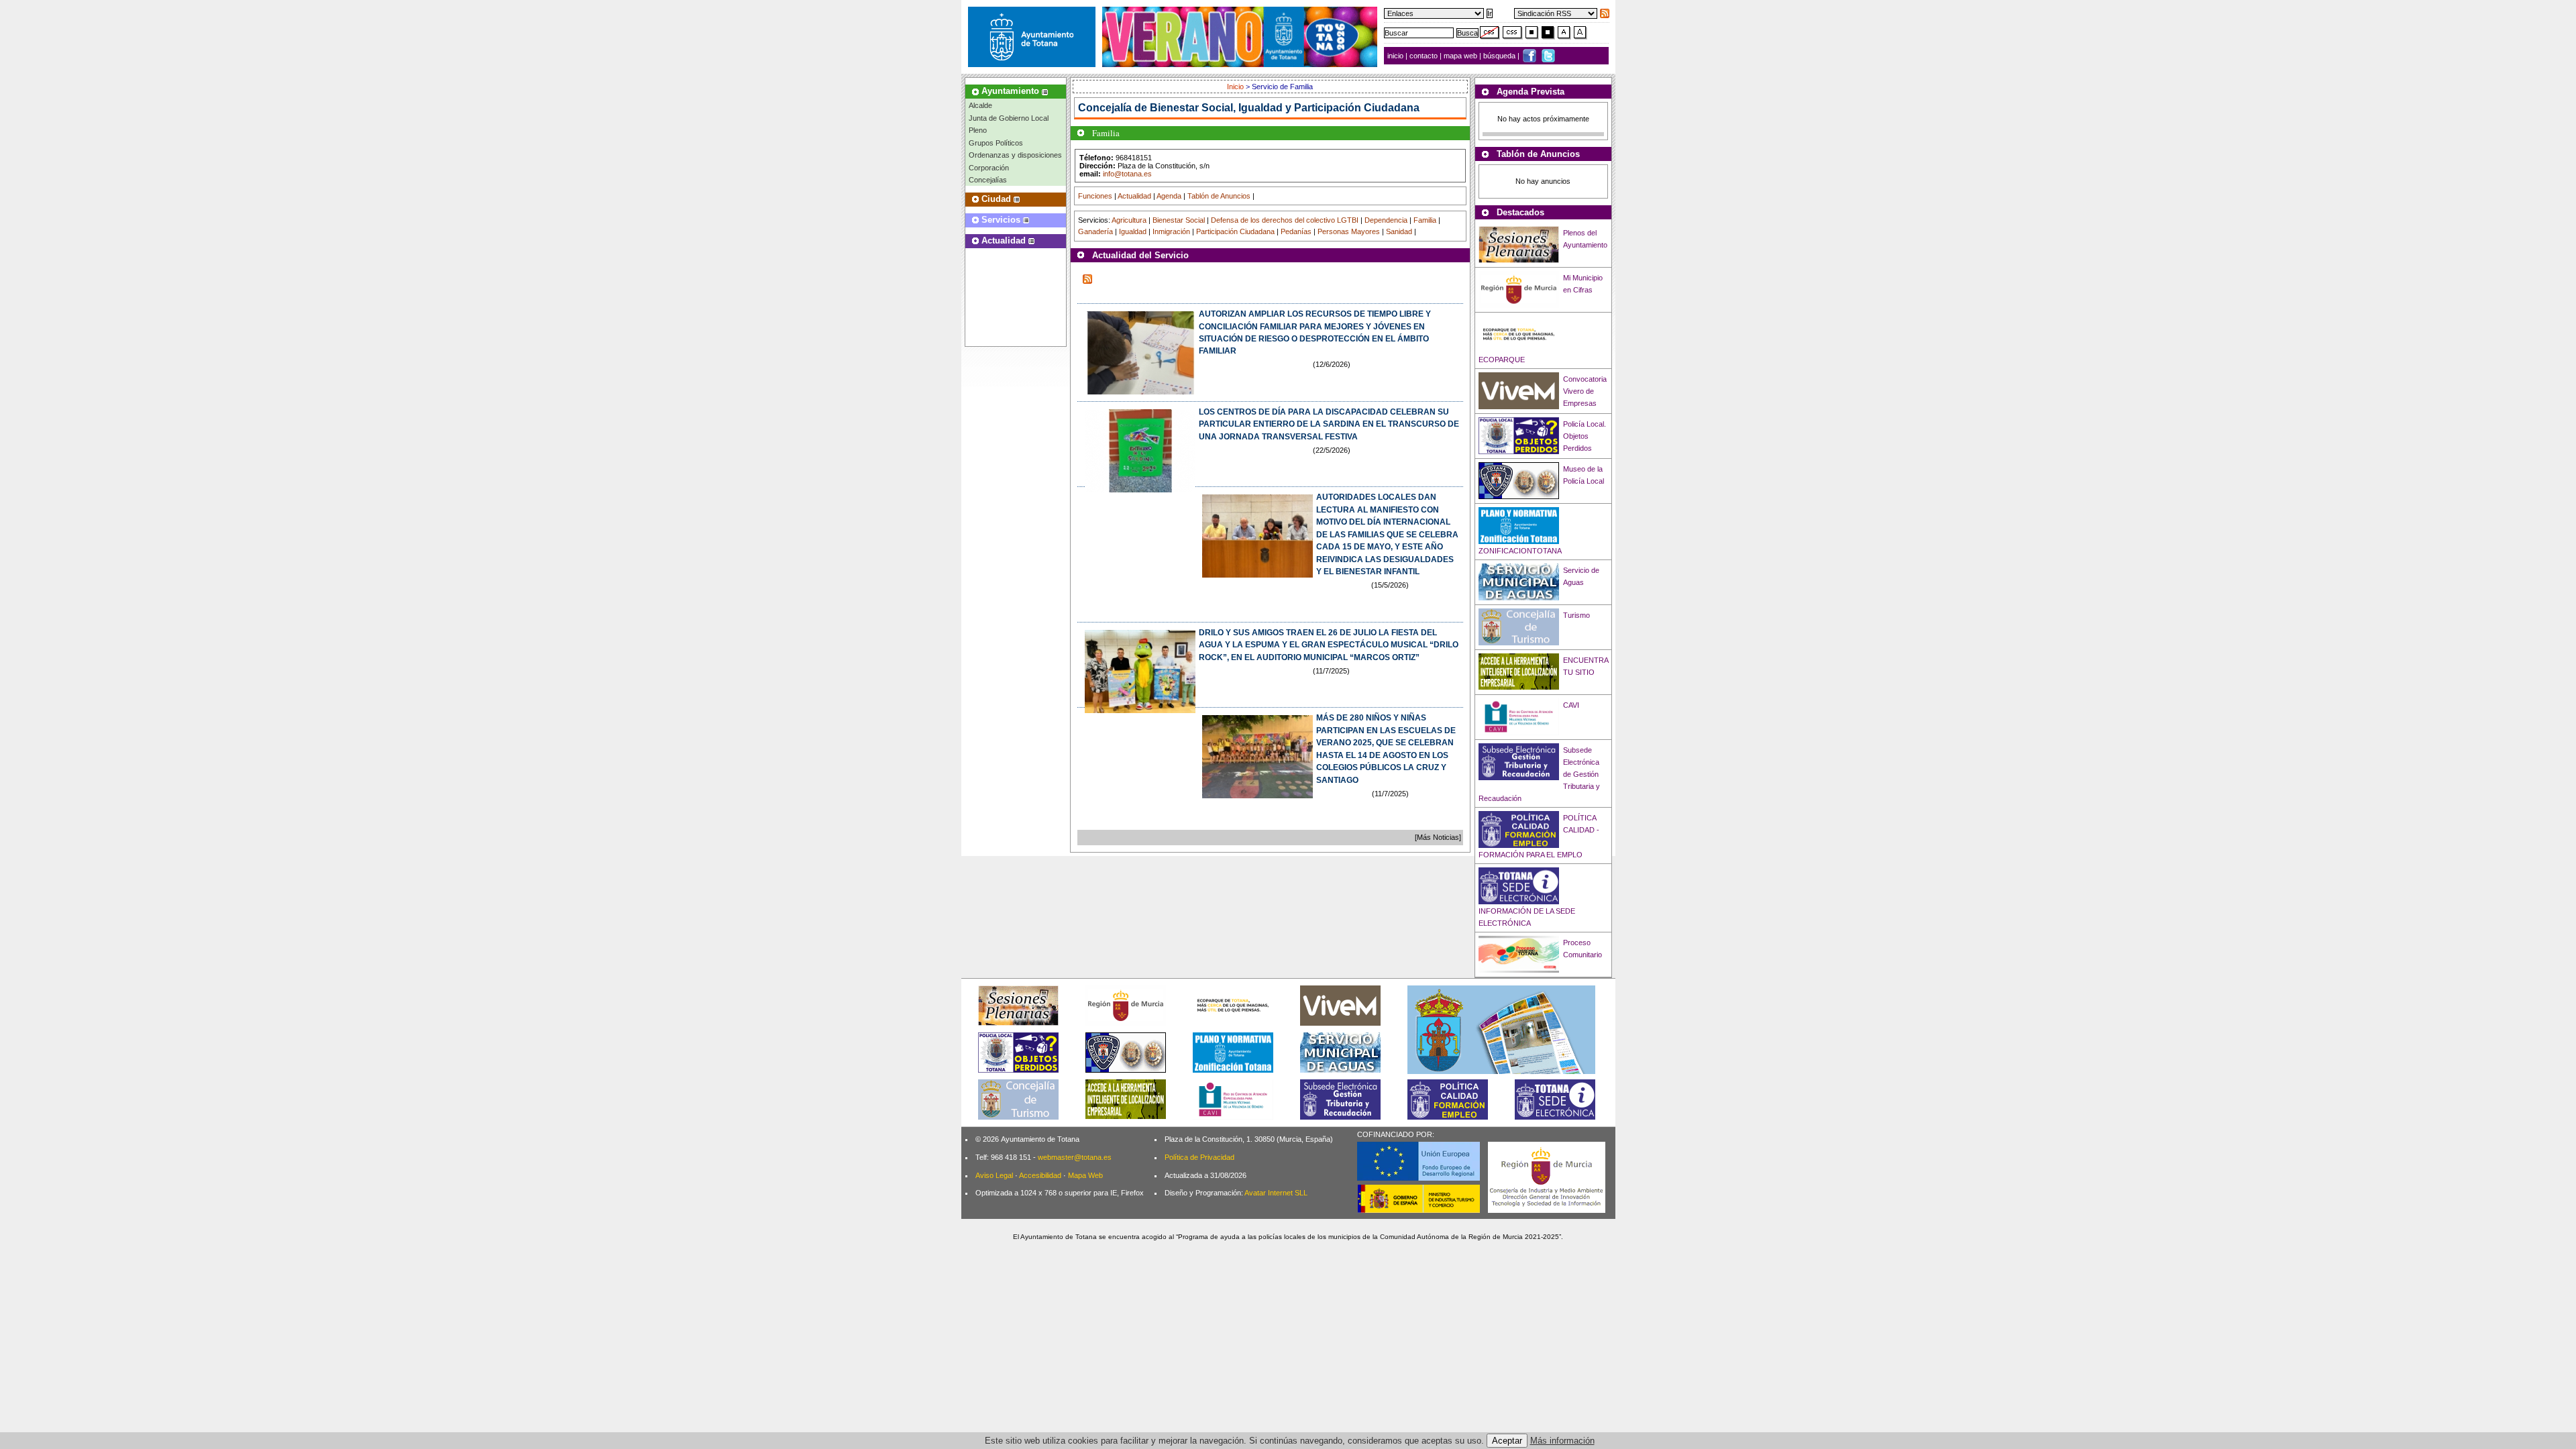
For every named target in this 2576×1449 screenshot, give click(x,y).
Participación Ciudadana (1235, 231)
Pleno (978, 130)
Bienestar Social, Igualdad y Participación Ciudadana (1285, 108)
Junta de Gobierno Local (1009, 118)
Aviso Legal (994, 1175)
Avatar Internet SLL (1276, 1193)
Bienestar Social (1179, 220)
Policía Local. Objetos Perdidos (1585, 436)
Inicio (1236, 87)
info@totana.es (1127, 174)
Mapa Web (1085, 1175)
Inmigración (1171, 231)
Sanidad (1399, 231)
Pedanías (1296, 231)
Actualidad (1134, 196)
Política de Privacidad (1199, 1157)
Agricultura (1129, 220)
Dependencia (1386, 220)
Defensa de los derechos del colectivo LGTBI (1285, 220)
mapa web (1461, 56)
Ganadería (1095, 231)
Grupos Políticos (996, 143)
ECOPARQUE (1502, 360)
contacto (1424, 56)
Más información (1562, 1441)
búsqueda (1500, 56)
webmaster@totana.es (1075, 1157)
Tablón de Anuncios (1219, 196)
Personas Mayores (1349, 231)
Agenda (1169, 196)
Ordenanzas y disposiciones (1015, 155)
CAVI (1571, 705)
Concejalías (988, 180)
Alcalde (980, 105)
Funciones (1095, 196)
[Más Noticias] (1438, 837)
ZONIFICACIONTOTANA (1520, 551)
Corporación (989, 168)
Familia (1425, 220)
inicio (1396, 56)
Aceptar (1507, 1441)
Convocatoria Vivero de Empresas (1585, 391)
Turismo (1576, 615)
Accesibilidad (1040, 1175)
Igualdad (1133, 231)
